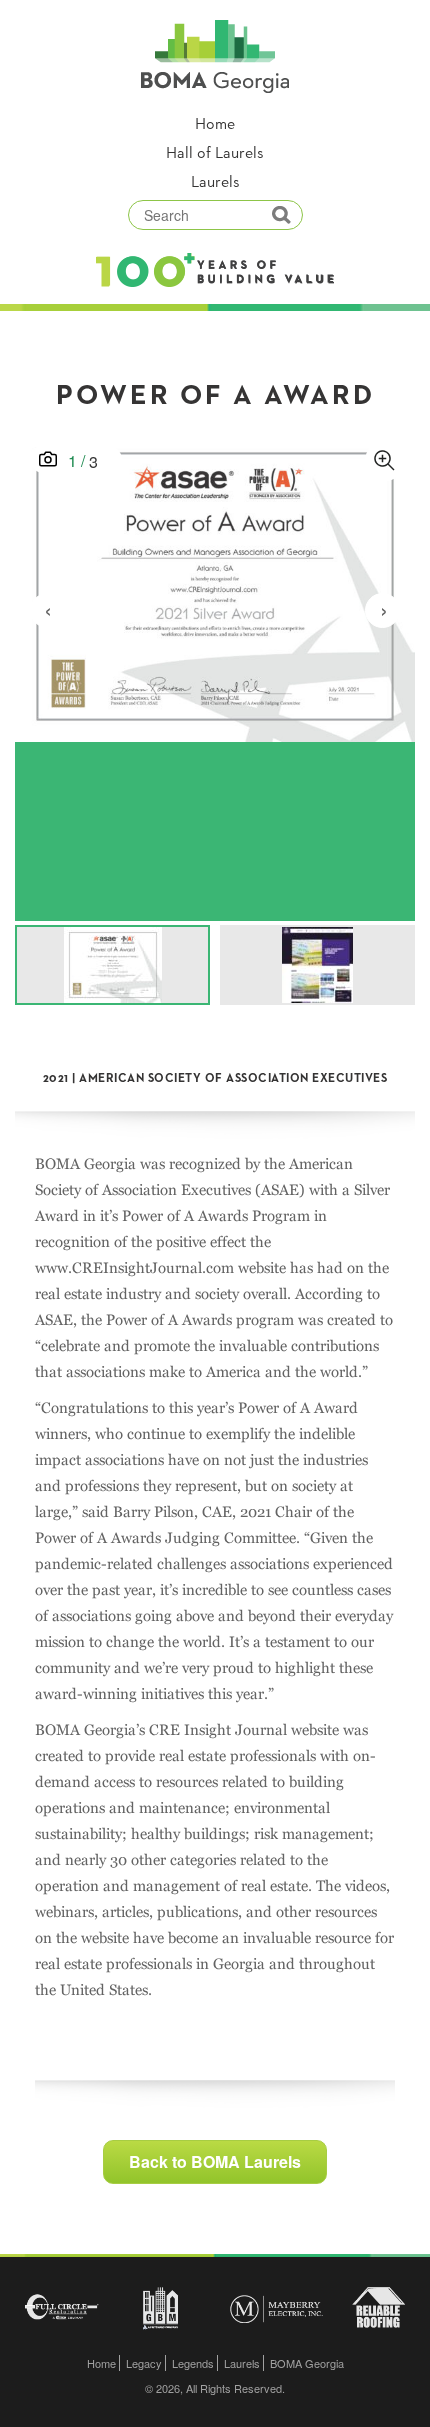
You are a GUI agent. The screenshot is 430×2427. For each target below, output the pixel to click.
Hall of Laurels (215, 154)
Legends (193, 2363)
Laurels (215, 183)
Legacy (144, 2363)
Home (215, 125)
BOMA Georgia (307, 2363)
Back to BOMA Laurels (215, 2161)
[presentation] (47, 610)
